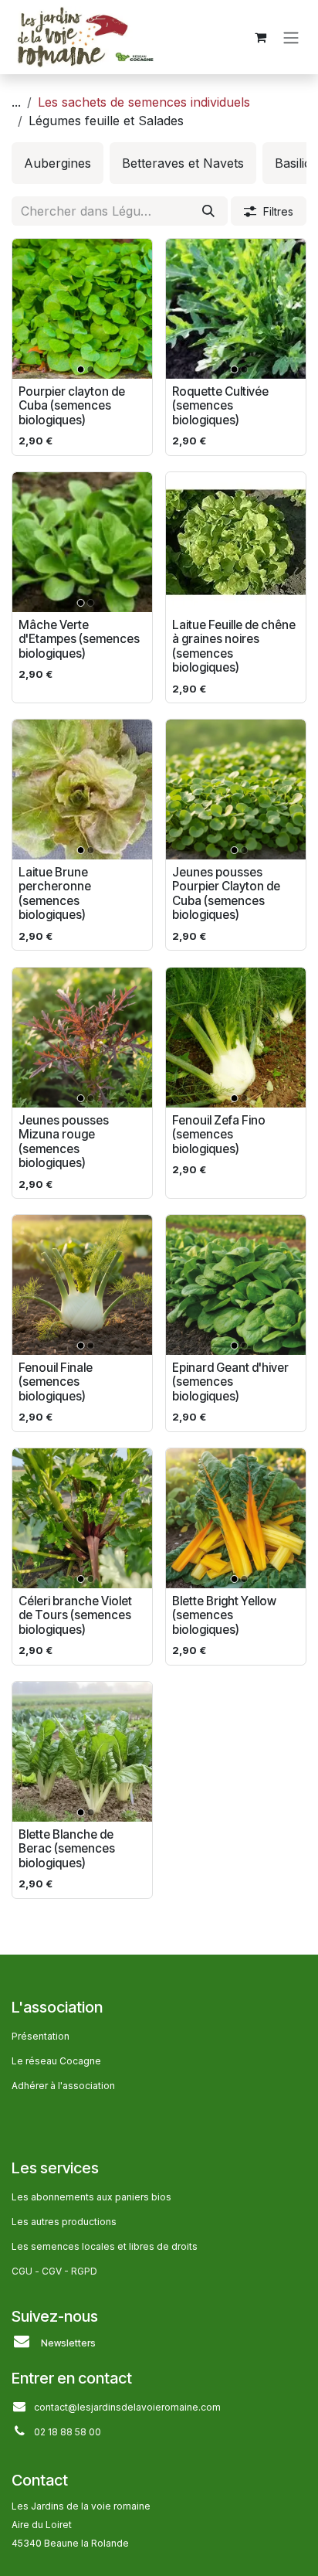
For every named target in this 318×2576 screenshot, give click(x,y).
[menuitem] (58, 163)
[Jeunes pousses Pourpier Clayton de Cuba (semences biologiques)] (236, 789)
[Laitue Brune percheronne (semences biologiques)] (82, 789)
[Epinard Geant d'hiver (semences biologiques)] (236, 1285)
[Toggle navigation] (291, 37)
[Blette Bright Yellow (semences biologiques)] (236, 1518)
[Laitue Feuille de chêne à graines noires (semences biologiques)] (236, 542)
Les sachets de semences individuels (144, 102)
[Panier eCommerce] (260, 37)
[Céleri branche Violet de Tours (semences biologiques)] (82, 1518)
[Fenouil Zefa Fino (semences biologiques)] (236, 1038)
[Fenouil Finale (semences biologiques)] (82, 1285)
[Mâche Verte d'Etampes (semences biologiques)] (82, 542)
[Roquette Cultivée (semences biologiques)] (236, 309)
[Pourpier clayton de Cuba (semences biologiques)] (82, 309)
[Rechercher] (208, 211)
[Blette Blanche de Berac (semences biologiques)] (82, 1752)
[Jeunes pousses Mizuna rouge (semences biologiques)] (82, 1038)
